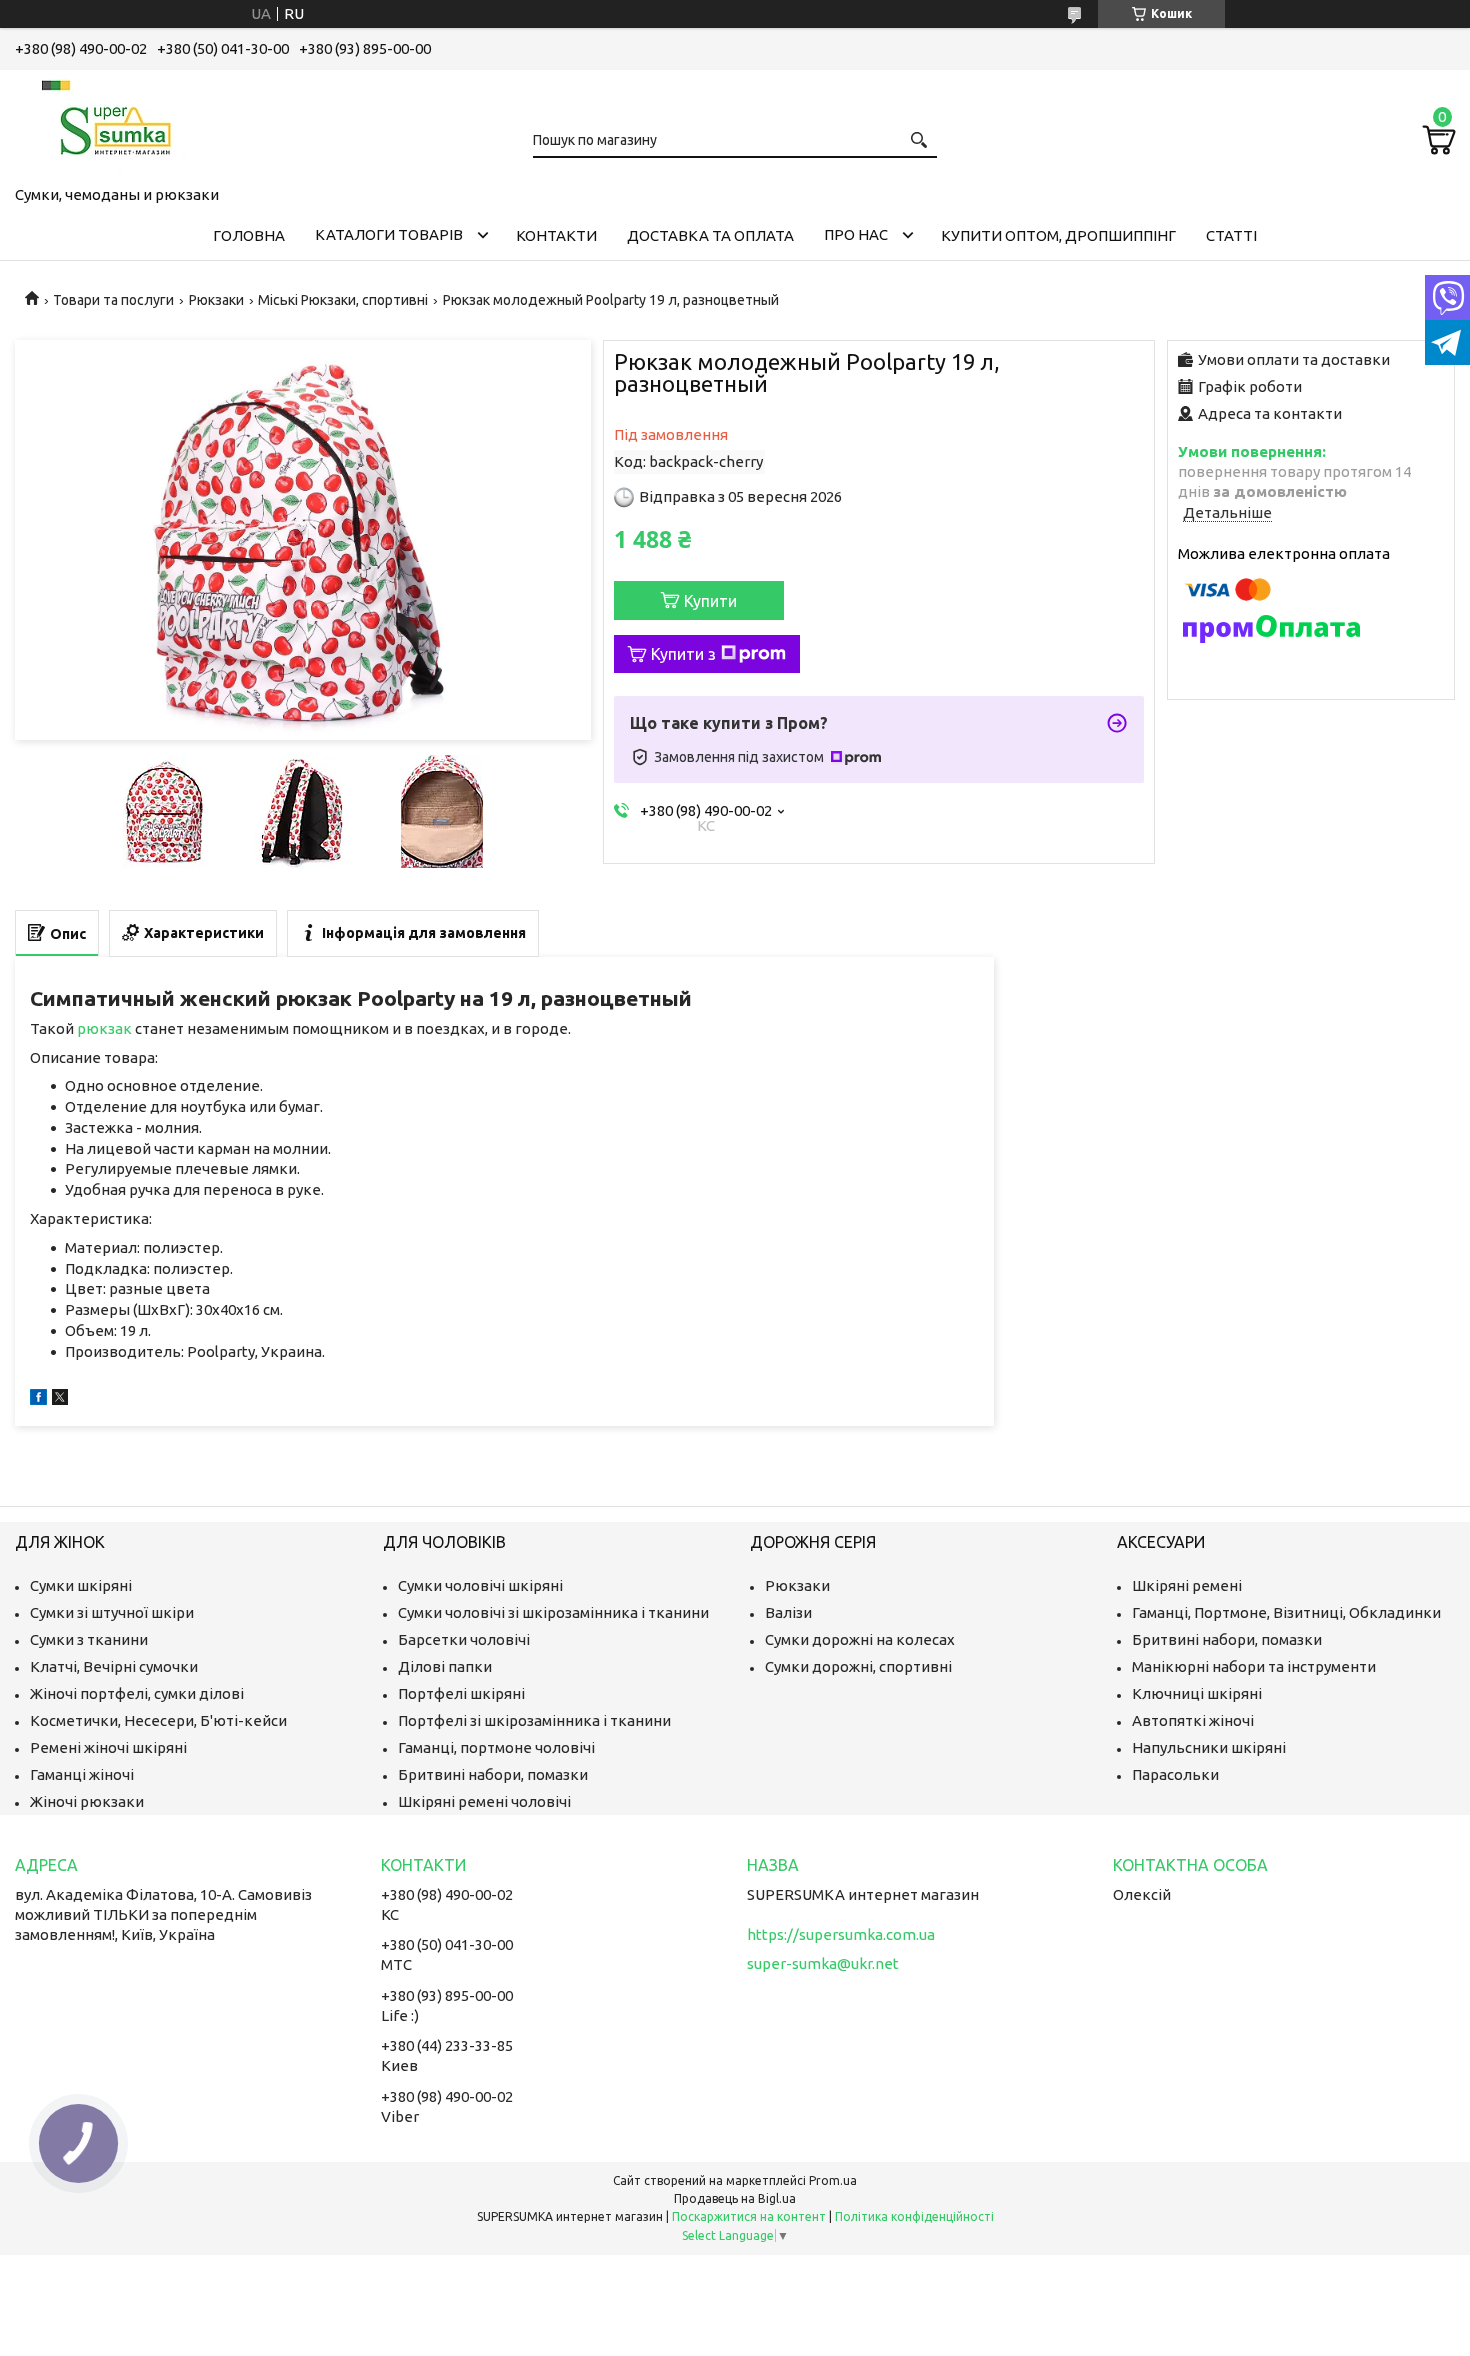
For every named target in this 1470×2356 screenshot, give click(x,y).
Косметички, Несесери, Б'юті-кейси (158, 1720)
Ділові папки (445, 1666)
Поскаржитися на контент (749, 2216)
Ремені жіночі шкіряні (108, 1747)
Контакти (556, 235)
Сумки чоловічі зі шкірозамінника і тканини (553, 1612)
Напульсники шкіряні (1209, 1747)
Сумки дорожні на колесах (860, 1639)
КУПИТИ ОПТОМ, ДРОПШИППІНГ (1058, 235)
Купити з (683, 654)
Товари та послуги (113, 300)
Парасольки (1175, 1774)
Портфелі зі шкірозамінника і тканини (534, 1720)
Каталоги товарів (389, 234)
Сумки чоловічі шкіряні (480, 1585)
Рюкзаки (216, 300)
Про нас (856, 234)
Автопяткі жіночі (1193, 1720)
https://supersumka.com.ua (841, 1934)
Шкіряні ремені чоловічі (484, 1801)
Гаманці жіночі (82, 1774)
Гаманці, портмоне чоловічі (496, 1747)
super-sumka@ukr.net (823, 1963)
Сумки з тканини (89, 1639)
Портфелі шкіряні (461, 1693)
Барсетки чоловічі (464, 1639)
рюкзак (104, 1028)
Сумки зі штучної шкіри (112, 1612)
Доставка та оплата (710, 235)
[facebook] (38, 1399)
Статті (1231, 235)
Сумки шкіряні (81, 1585)
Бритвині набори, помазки (493, 1774)
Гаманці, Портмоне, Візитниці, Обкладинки (1286, 1612)
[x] (60, 1399)
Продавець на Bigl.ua (735, 2198)
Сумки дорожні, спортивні (858, 1666)
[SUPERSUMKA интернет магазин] (115, 124)
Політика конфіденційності (914, 2216)
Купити (710, 601)
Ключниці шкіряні (1197, 1693)
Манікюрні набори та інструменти (1254, 1666)
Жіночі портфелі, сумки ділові (137, 1693)
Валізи (788, 1612)
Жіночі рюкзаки (87, 1801)
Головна (249, 235)
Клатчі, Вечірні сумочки (114, 1666)
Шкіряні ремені (1187, 1585)
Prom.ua (833, 2180)
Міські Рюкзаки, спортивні (343, 300)
